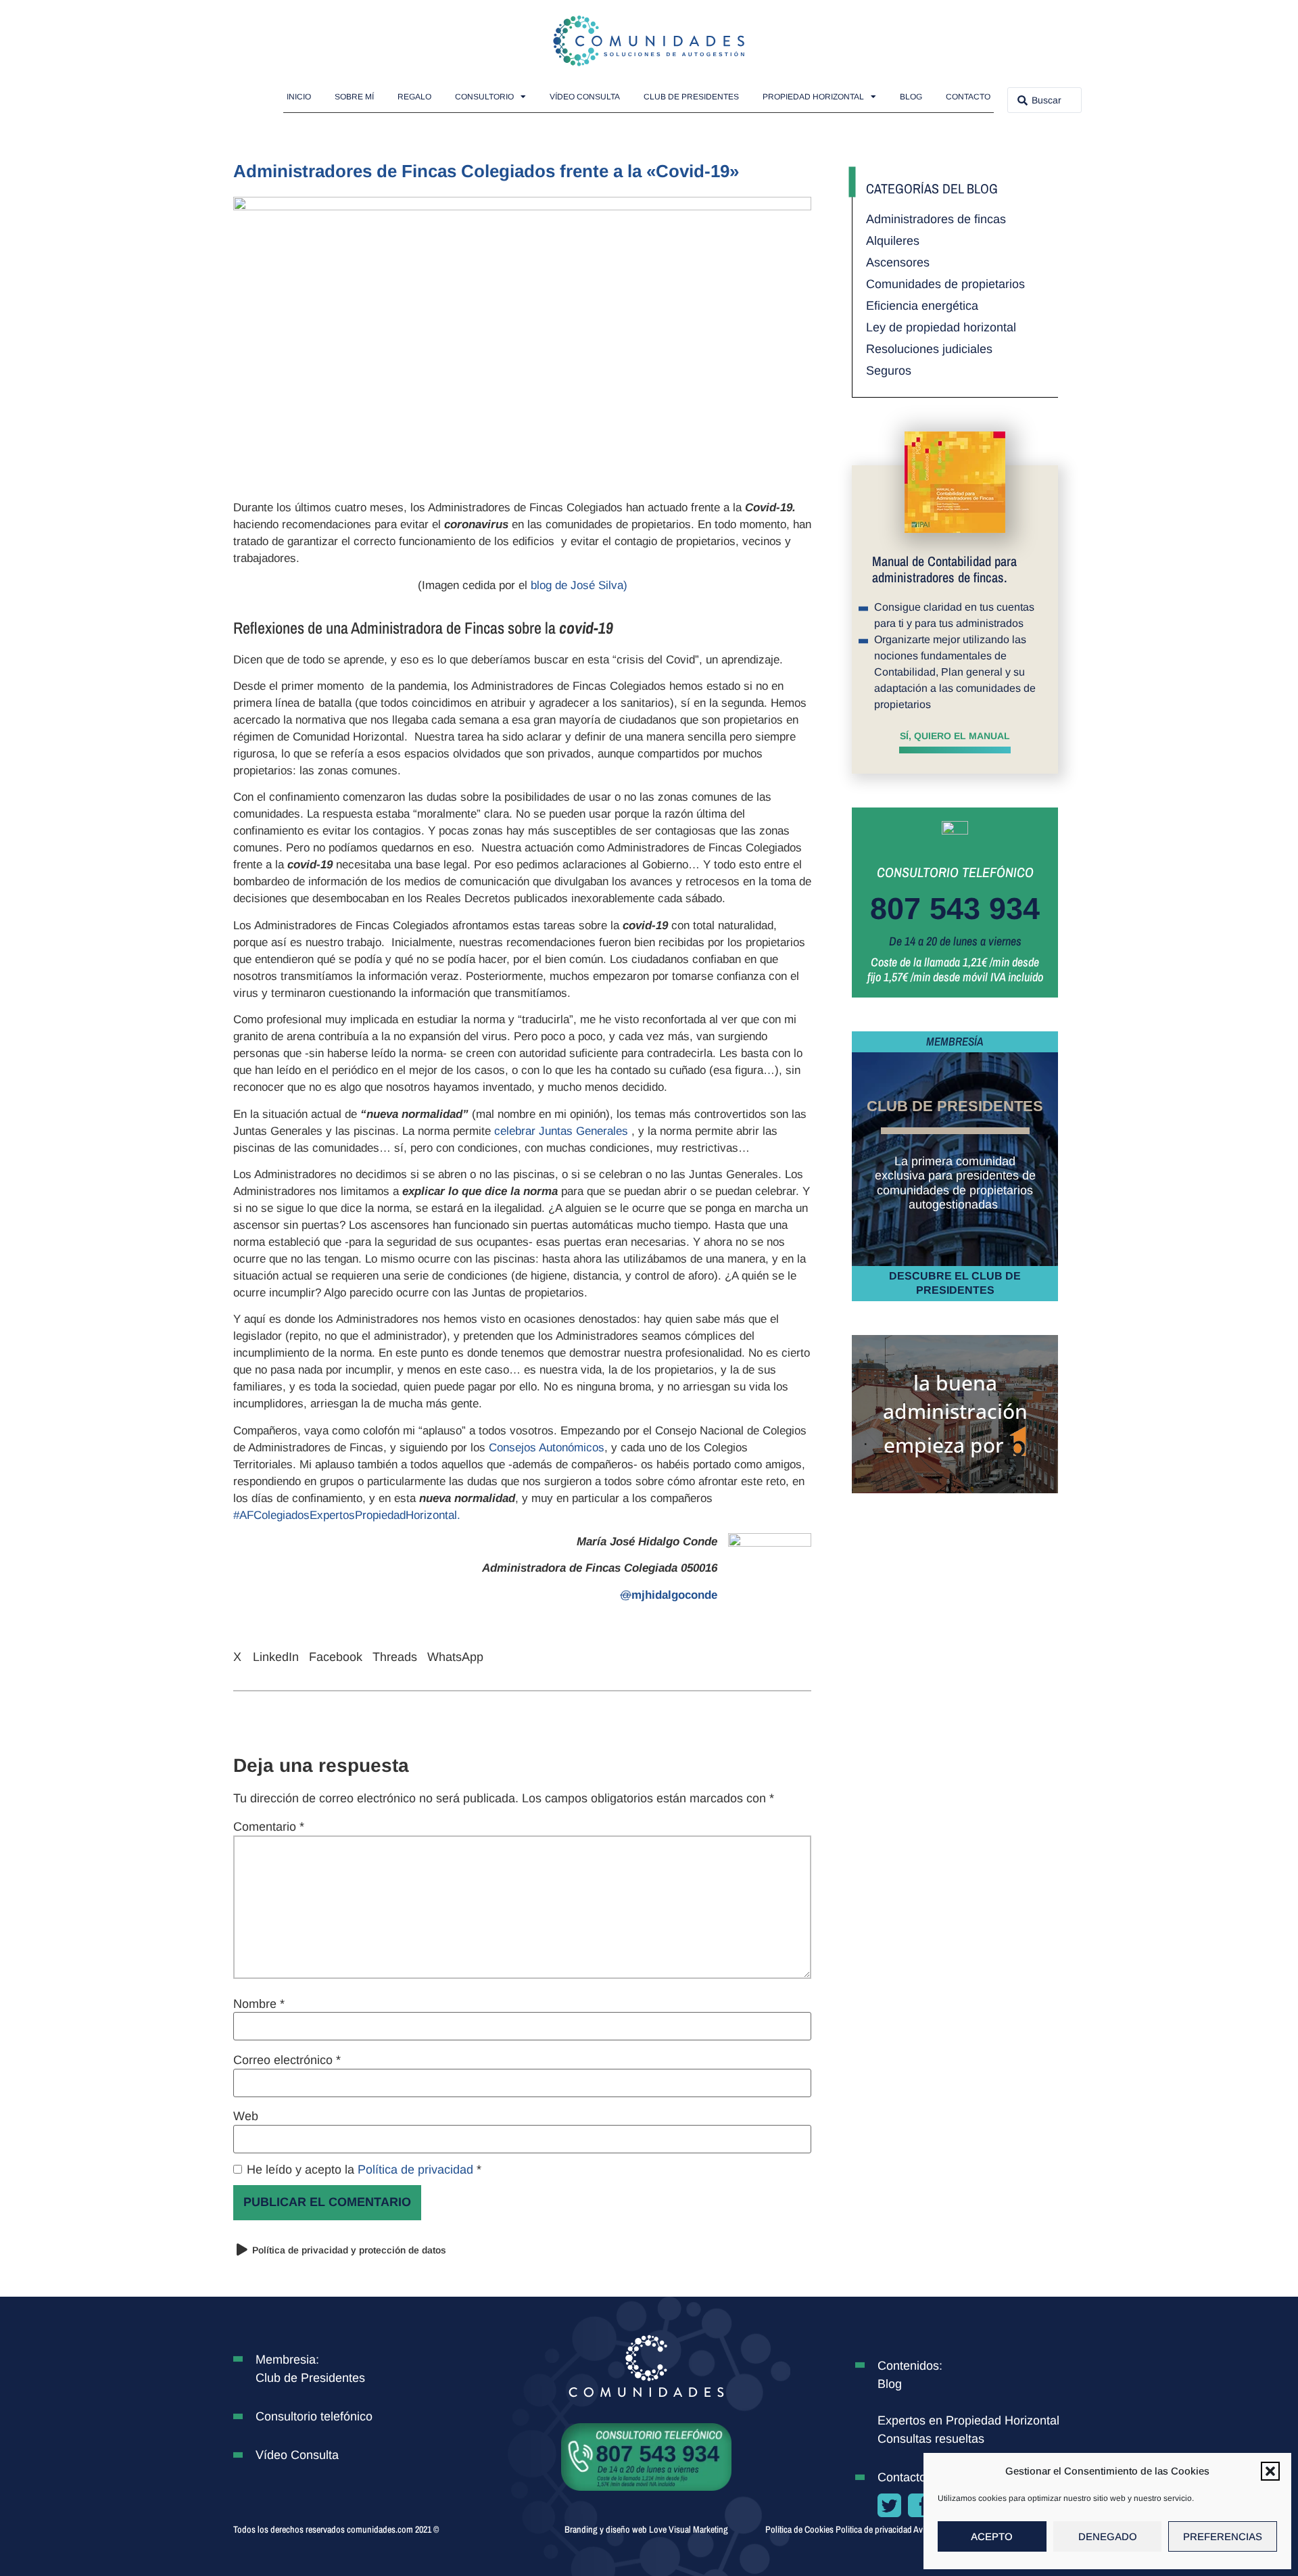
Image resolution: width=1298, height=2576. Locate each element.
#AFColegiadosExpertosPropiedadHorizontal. (347, 1515)
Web (246, 2116)
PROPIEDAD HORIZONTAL (813, 97)
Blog (911, 97)
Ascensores (898, 262)
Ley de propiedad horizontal (941, 327)
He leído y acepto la (364, 2170)
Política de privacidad (417, 2170)
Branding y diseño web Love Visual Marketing (646, 2529)
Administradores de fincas (936, 219)
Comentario (269, 1827)
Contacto (968, 97)
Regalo (414, 97)
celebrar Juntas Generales (563, 1131)
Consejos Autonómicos (547, 1448)
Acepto (992, 2536)
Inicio (299, 97)
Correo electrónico (287, 2060)
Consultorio (484, 97)
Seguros (889, 371)
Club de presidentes (691, 97)
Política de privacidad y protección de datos (349, 2250)
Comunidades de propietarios (945, 284)
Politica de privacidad (874, 2529)
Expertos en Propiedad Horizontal (968, 2420)
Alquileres (893, 241)
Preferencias (1223, 2536)
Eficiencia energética (922, 306)
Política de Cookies (799, 2529)
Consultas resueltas (931, 2439)
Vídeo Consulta (585, 97)
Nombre (259, 2004)
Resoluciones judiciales (929, 349)
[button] (1270, 2471)
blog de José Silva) (579, 585)
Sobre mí (354, 97)
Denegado (1108, 2536)
